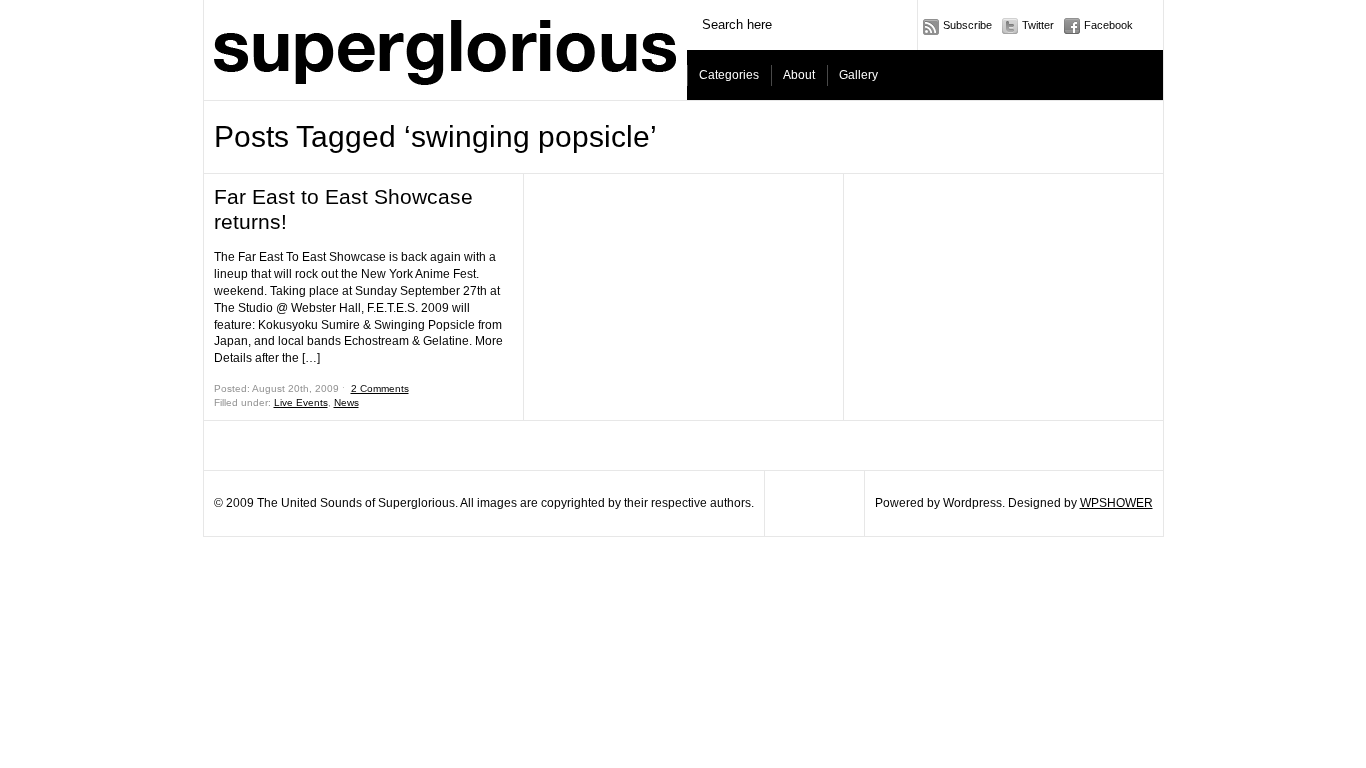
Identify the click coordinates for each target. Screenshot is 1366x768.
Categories (729, 75)
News (346, 402)
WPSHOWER (1116, 503)
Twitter (1038, 25)
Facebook (1108, 25)
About (799, 75)
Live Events (301, 402)
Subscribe (967, 25)
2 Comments (380, 388)
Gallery (858, 75)
